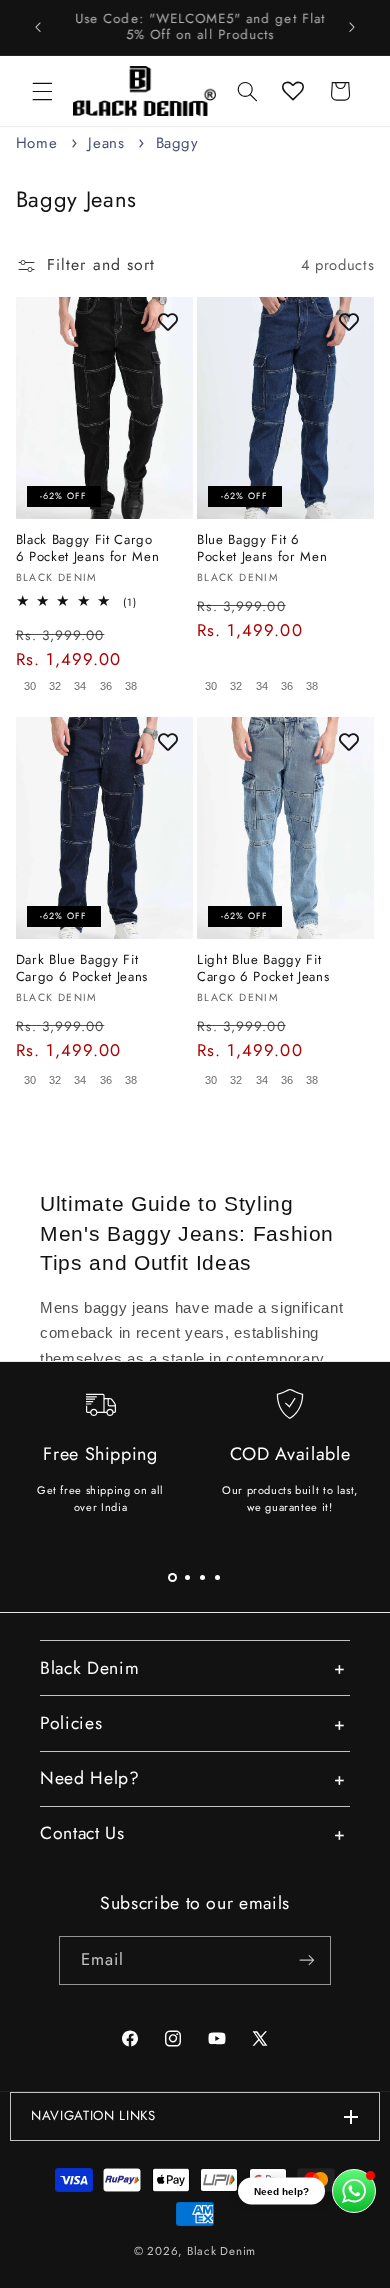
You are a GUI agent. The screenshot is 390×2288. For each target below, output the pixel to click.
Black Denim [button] (89, 1668)
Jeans (109, 143)
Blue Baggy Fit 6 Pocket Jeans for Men (262, 549)
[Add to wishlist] (168, 322)
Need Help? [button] (90, 1778)
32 (55, 686)
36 (106, 686)
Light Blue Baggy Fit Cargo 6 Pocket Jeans (263, 969)
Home (37, 143)
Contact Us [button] (82, 1833)
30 (30, 686)
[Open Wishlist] (293, 91)
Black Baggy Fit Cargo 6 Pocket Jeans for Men (88, 549)
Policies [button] (71, 1723)
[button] (42, 91)
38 (131, 686)
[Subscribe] (307, 1960)
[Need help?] (354, 2191)
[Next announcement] (352, 27)
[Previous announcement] (38, 27)
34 (80, 686)
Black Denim (221, 2251)
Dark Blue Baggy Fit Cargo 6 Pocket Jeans (82, 969)
